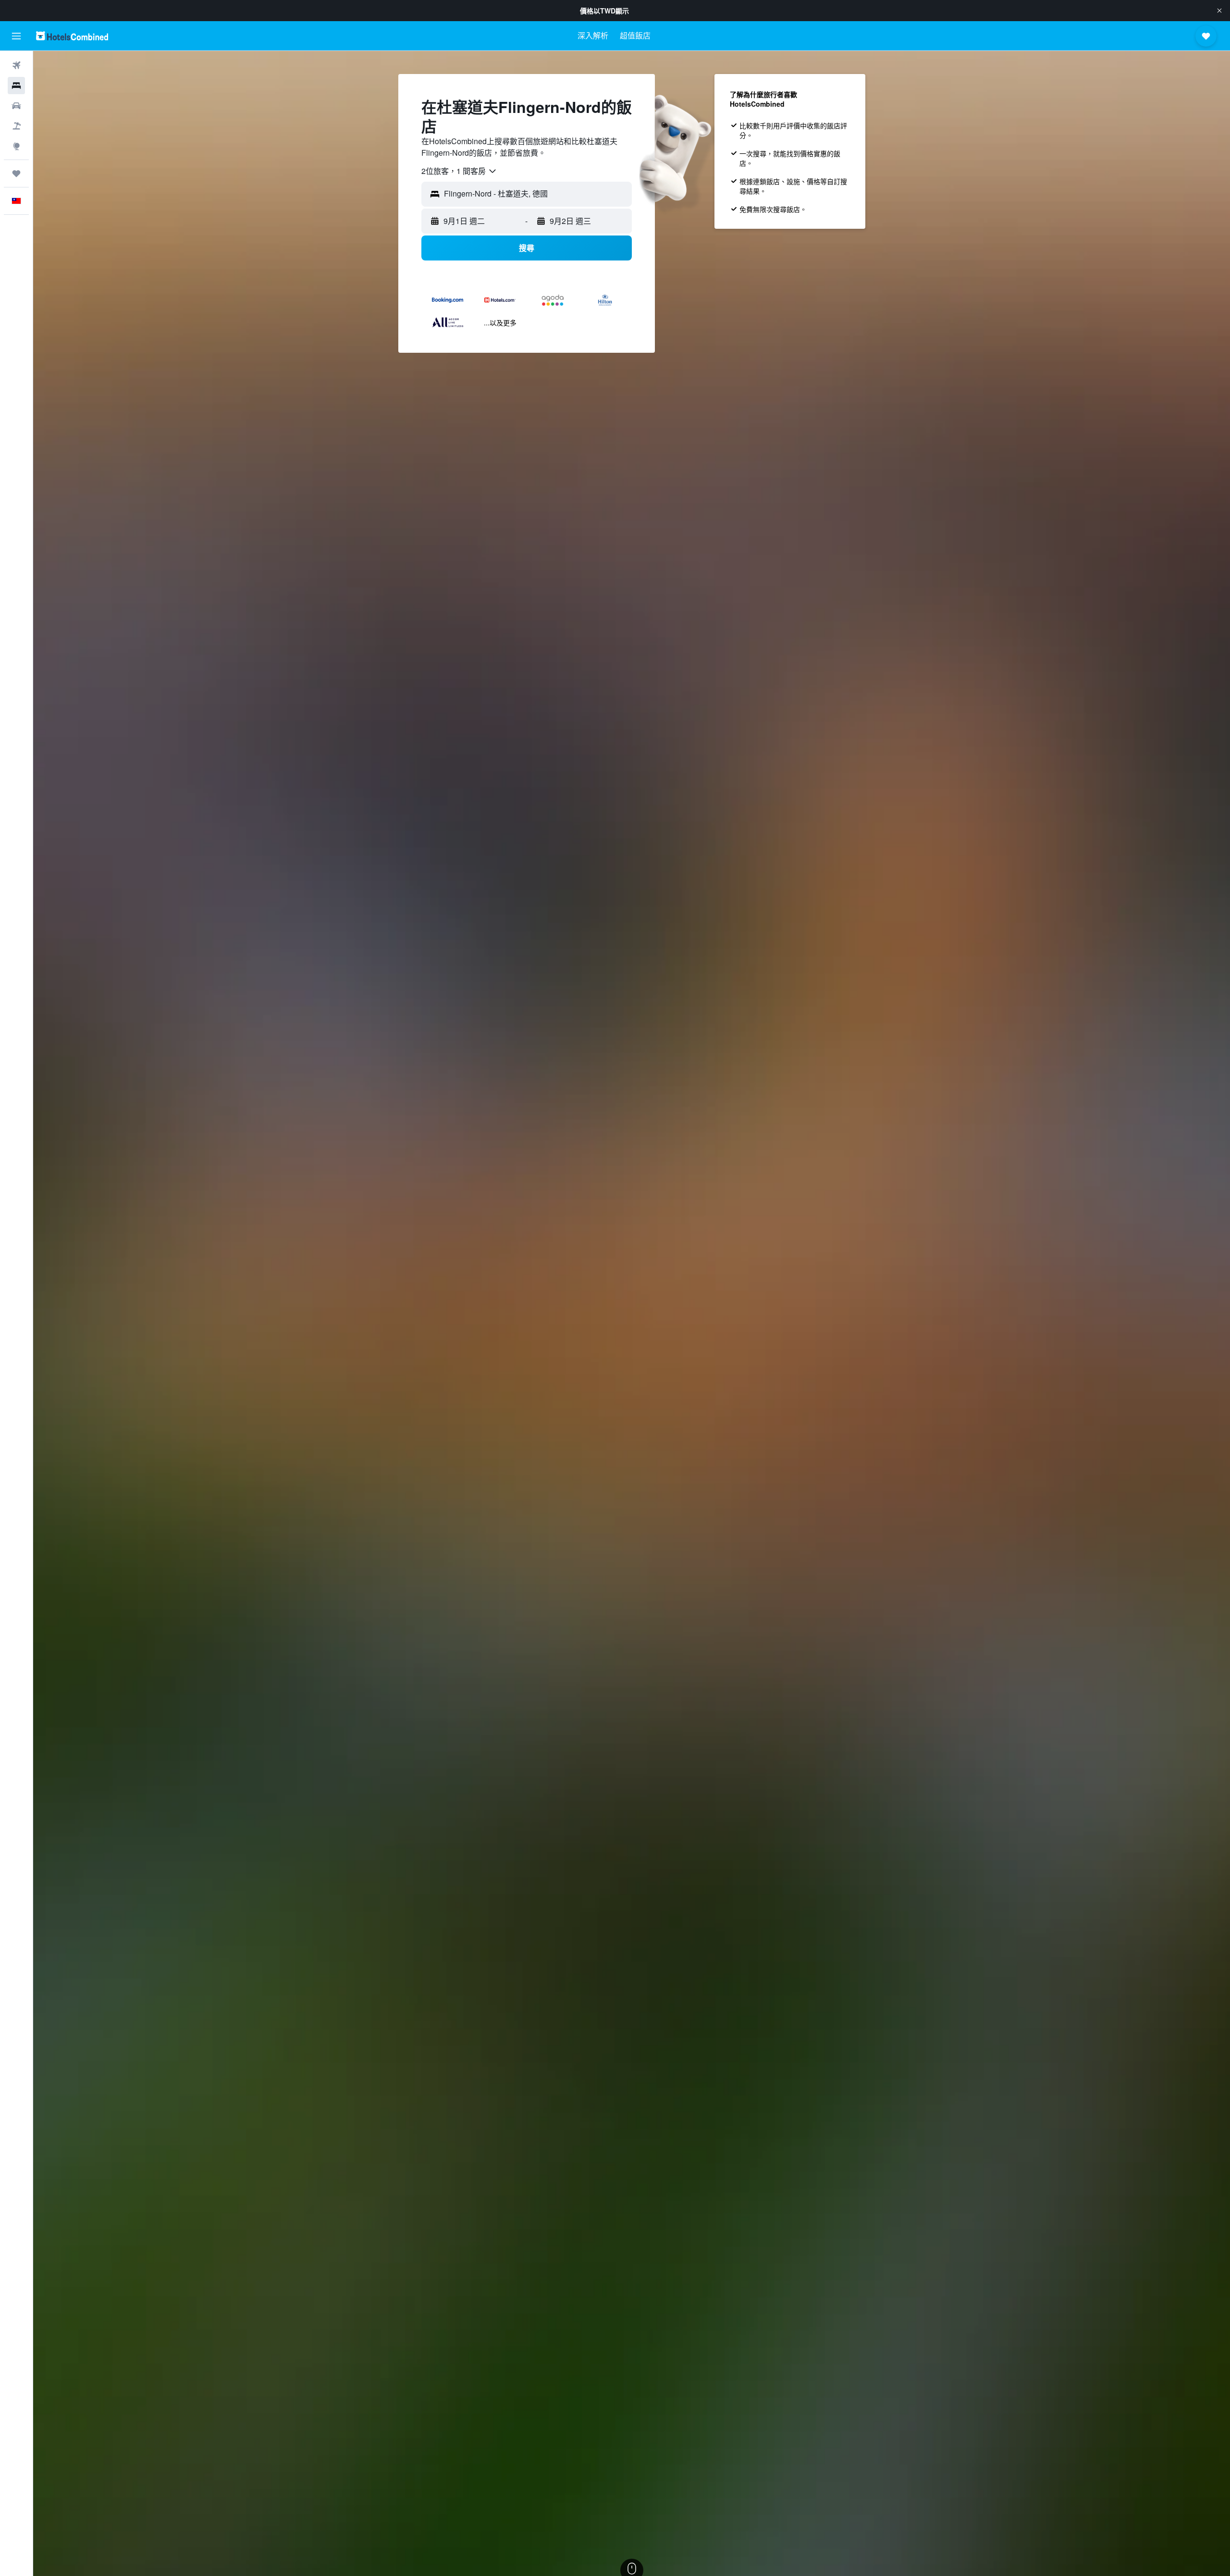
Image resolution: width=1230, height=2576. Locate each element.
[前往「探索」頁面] (16, 146)
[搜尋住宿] (16, 86)
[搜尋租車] (16, 106)
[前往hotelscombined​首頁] (72, 36)
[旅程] (16, 173)
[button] (1219, 11)
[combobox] (459, 171)
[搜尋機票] (16, 65)
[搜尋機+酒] (16, 126)
